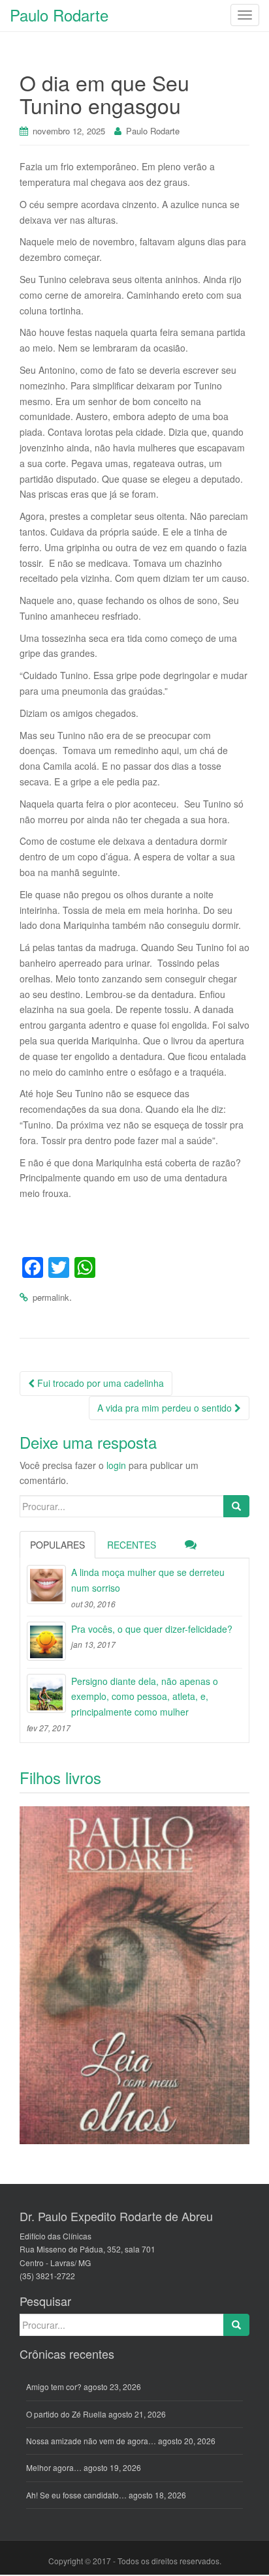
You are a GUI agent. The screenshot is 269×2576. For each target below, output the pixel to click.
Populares (57, 1545)
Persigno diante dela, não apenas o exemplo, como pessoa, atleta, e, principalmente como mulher (145, 1697)
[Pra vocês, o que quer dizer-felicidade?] (46, 1641)
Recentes (132, 1545)
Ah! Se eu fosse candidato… (76, 2495)
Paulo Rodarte (153, 131)
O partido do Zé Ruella (66, 2414)
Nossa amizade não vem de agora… (91, 2441)
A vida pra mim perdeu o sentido (166, 1408)
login (116, 1465)
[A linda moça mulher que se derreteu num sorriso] (46, 1584)
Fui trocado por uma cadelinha (99, 1383)
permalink (51, 1297)
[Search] (236, 1506)
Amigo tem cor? (54, 2387)
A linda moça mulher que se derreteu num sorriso (148, 1580)
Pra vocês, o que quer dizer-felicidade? (152, 1629)
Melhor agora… (54, 2467)
